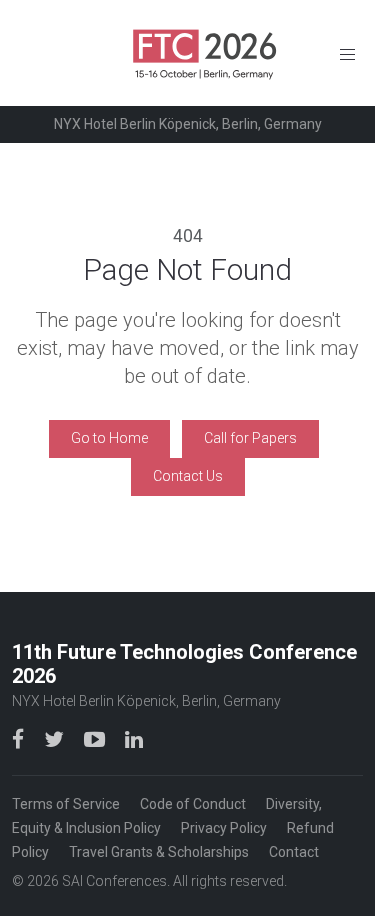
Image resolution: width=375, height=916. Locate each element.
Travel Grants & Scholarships (159, 852)
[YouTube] (96, 738)
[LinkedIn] (134, 738)
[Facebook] (20, 738)
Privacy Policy (224, 828)
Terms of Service (66, 804)
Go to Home (109, 438)
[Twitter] (56, 738)
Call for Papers (250, 438)
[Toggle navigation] (347, 53)
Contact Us (188, 476)
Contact (294, 852)
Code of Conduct (193, 804)
